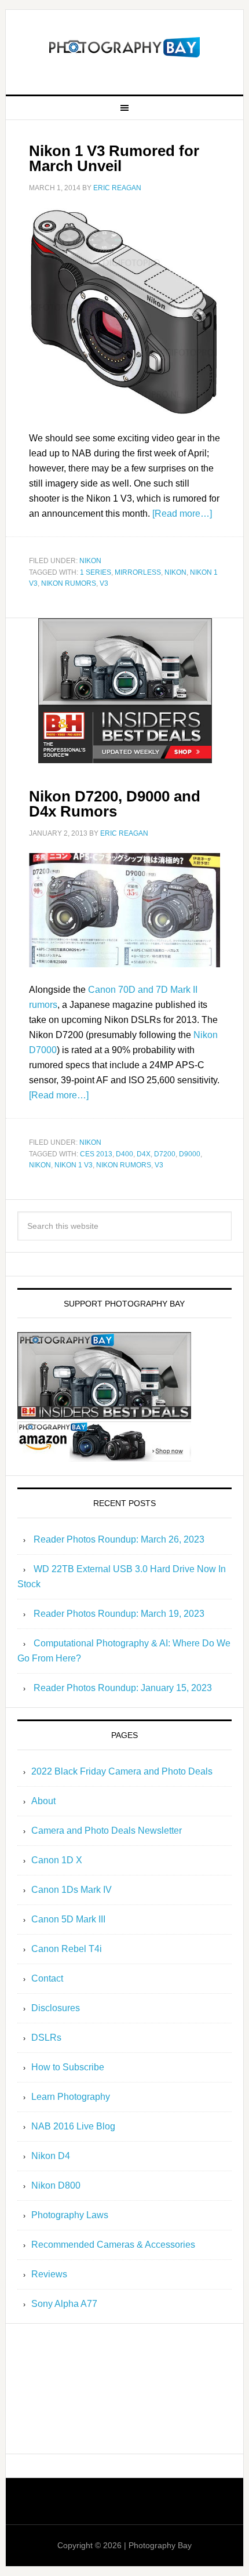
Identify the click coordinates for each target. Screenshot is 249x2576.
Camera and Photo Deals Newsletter (107, 1831)
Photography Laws (70, 2215)
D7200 (165, 1154)
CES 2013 (96, 1154)
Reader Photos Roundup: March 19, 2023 (119, 1614)
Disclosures (56, 2008)
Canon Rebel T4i (67, 1949)
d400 (124, 1154)
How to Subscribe (68, 2067)
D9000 (190, 1154)
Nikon (90, 561)
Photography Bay (125, 48)
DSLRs (46, 2038)
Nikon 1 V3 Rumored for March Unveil (114, 158)
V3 (104, 583)
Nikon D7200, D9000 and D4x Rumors (115, 804)
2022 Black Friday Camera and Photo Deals (122, 1771)
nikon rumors (69, 583)
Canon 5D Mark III (68, 1919)
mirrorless (138, 572)
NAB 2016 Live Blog (73, 2126)
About (43, 1801)
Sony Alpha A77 (64, 2304)
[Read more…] (182, 514)
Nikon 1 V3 (74, 1165)
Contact (47, 1978)
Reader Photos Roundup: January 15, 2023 (123, 1688)
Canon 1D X (57, 1860)
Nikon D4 (51, 2156)
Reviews (49, 2274)
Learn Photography (71, 2097)
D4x (144, 1154)
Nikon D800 (56, 2185)
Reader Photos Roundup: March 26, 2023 (119, 1539)
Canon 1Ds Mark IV (72, 1890)
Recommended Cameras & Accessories (113, 2245)
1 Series (96, 572)
